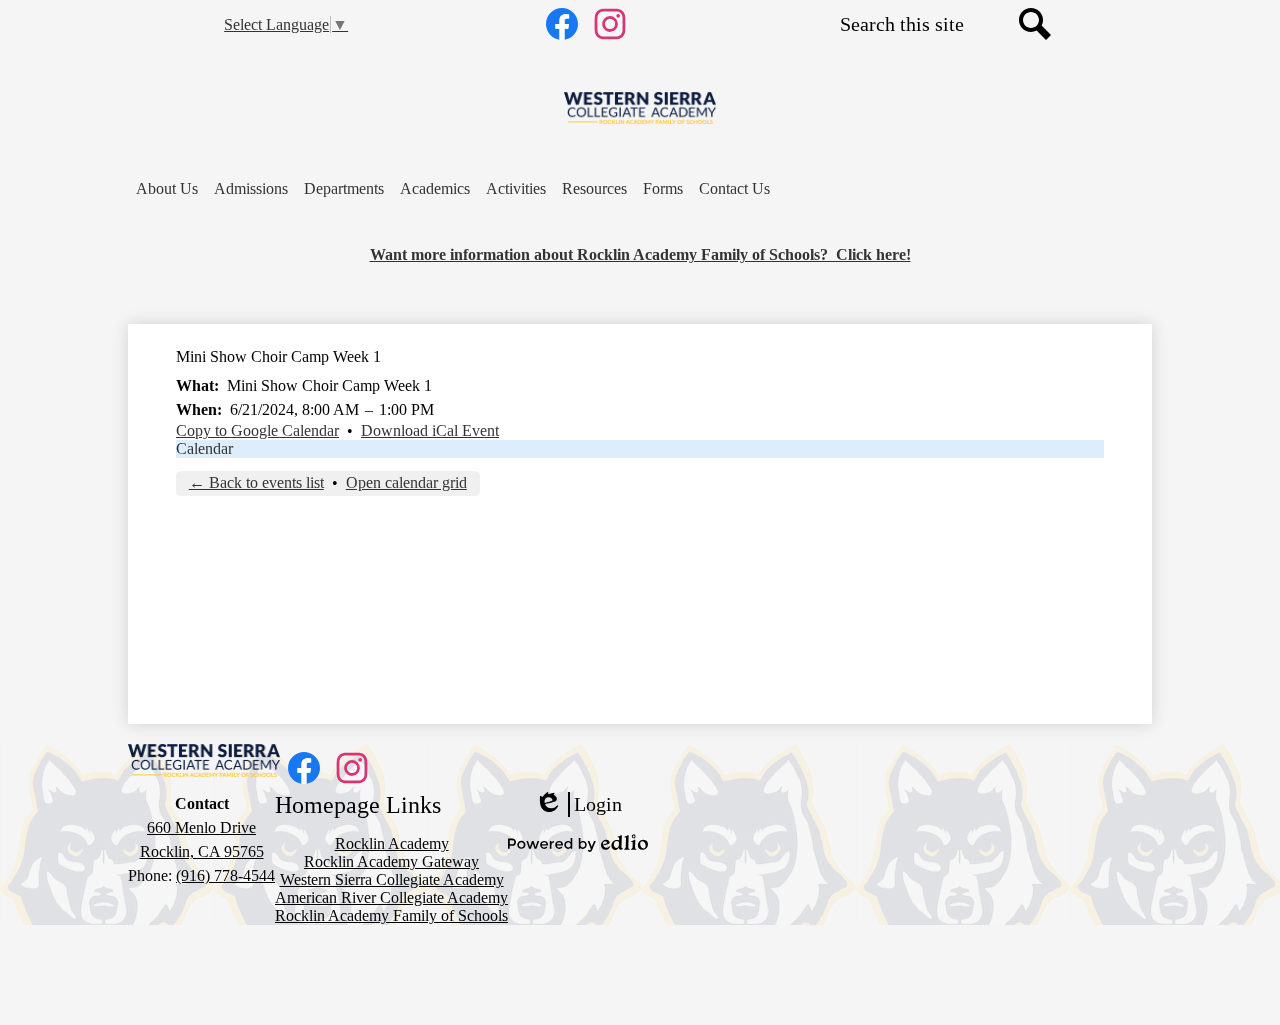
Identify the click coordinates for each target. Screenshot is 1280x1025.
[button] (167, 189)
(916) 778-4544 (225, 875)
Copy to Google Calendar (257, 430)
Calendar (204, 448)
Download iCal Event (430, 430)
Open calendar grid (406, 482)
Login (578, 805)
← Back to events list (256, 482)
